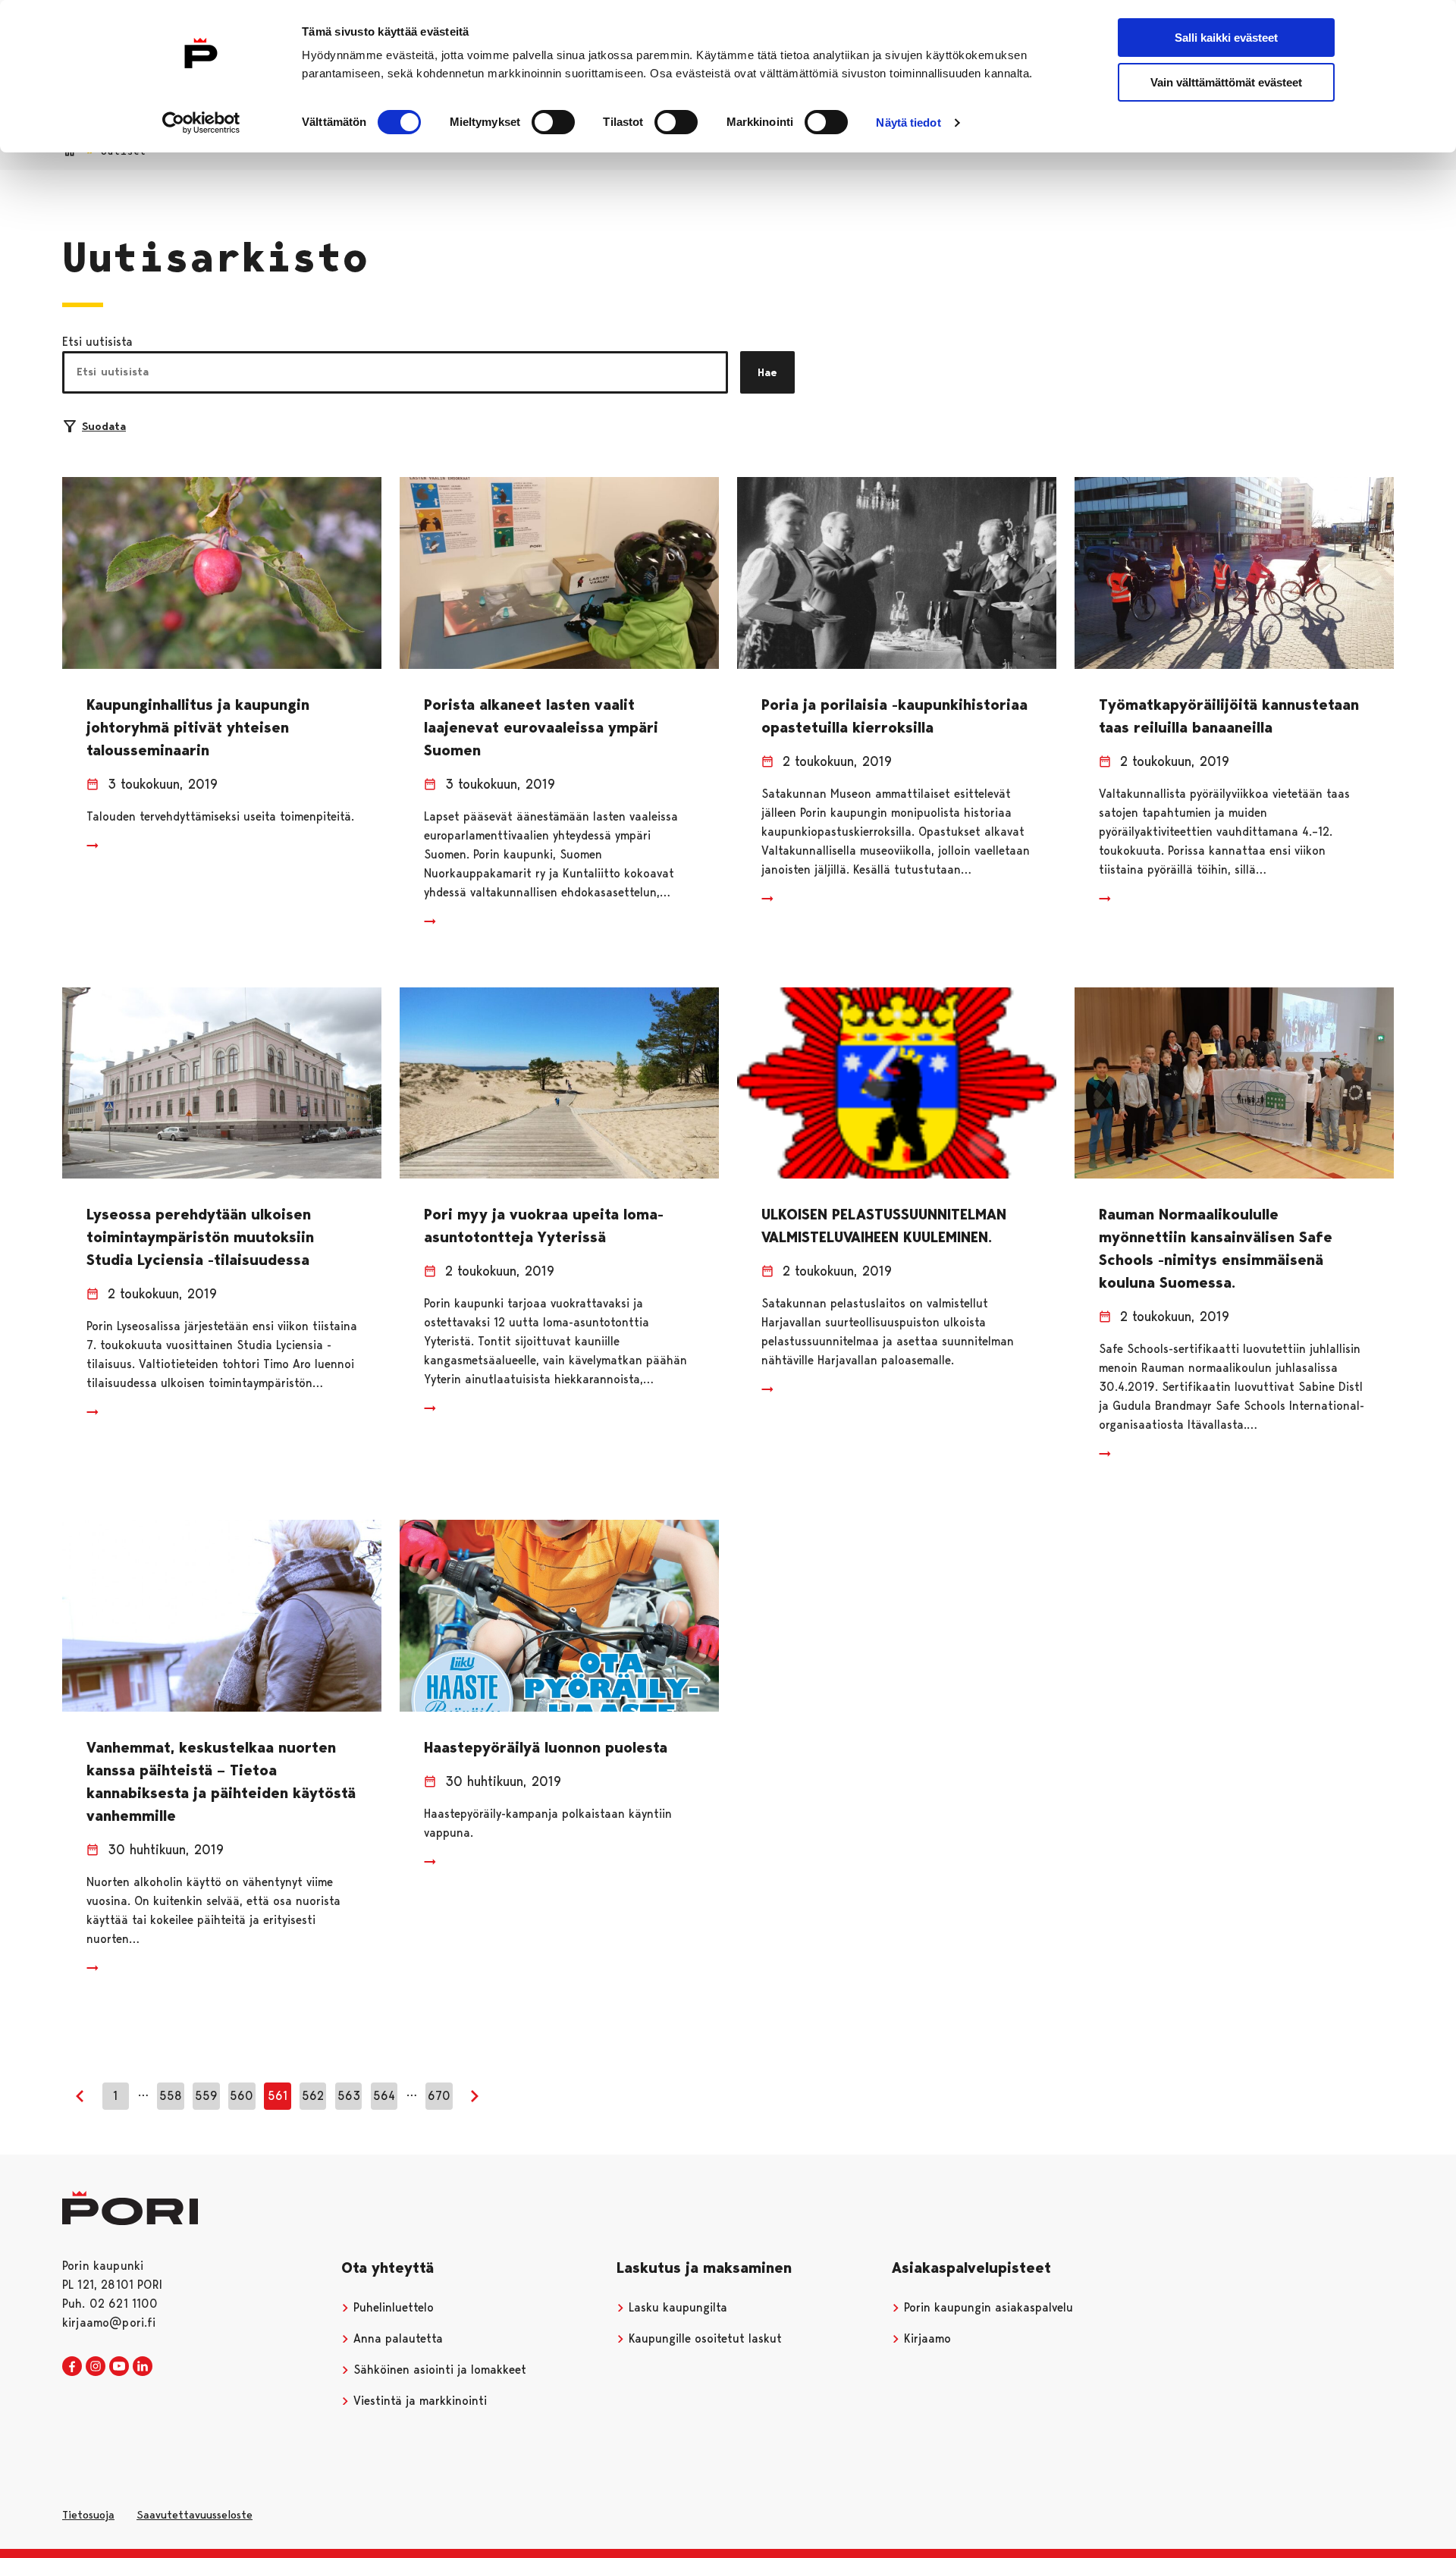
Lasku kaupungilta (676, 2307)
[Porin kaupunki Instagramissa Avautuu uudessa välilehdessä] (96, 2367)
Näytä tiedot (908, 122)
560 (242, 2096)
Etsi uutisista (97, 342)
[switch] (553, 122)
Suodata (104, 426)
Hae (767, 372)
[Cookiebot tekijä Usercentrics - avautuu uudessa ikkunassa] (201, 123)
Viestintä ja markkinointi (418, 2401)
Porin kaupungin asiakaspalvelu (987, 2307)
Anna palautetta (396, 2338)
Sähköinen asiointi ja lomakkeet (438, 2370)
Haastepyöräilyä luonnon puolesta (546, 1747)
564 (384, 2096)
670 (439, 2096)
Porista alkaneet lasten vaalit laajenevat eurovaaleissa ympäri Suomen (541, 727)
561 (278, 2096)
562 (313, 2096)
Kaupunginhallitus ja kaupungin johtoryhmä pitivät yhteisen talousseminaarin (198, 727)
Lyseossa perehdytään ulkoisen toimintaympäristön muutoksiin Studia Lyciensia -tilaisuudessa (200, 1237)
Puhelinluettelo (392, 2307)
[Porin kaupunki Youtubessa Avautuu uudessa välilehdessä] (119, 2367)
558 (171, 2096)
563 (349, 2096)
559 (206, 2096)
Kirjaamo (926, 2338)
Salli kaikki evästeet (1226, 38)
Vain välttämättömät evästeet (1226, 82)
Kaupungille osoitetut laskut (703, 2338)
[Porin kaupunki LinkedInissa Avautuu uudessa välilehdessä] (143, 2367)
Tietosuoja (88, 2515)
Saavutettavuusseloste (195, 2515)
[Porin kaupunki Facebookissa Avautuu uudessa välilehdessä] (72, 2367)
